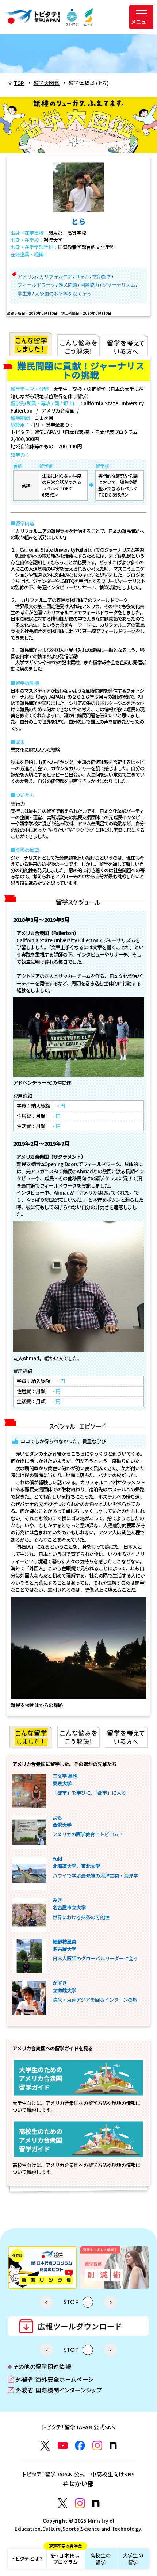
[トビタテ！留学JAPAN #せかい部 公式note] (96, 2503)
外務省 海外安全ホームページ (51, 2380)
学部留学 (102, 277)
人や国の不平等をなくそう (63, 294)
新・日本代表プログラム (66, 2557)
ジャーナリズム (119, 285)
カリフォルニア (56, 277)
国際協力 (90, 285)
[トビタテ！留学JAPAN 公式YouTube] (63, 2446)
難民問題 (68, 285)
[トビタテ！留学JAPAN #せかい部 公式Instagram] (80, 2503)
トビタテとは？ (27, 2558)
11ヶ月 (83, 277)
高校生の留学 (101, 2559)
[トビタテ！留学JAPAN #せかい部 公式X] (63, 2503)
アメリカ (27, 277)
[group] (42, 2268)
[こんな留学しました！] (31, 344)
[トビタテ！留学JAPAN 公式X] (45, 2446)
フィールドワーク (37, 285)
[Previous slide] (46, 2302)
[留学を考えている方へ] (126, 344)
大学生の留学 (133, 2559)
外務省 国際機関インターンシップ (55, 2390)
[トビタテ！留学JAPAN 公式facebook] (80, 2446)
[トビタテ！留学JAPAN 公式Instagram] (97, 2446)
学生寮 (25, 294)
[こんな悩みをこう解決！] (79, 344)
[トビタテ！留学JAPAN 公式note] (113, 2446)
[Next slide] (111, 2302)
